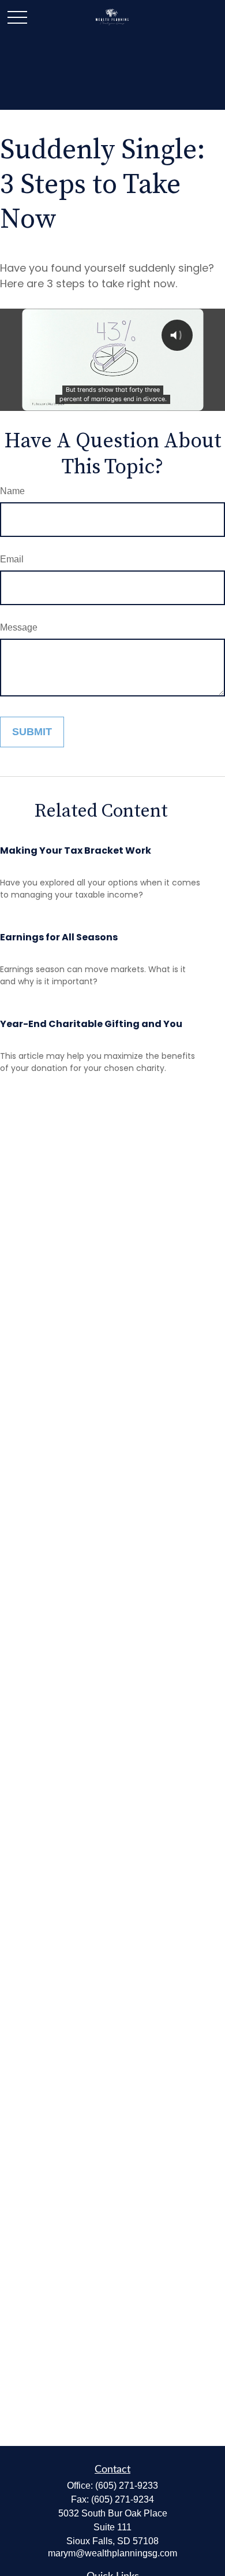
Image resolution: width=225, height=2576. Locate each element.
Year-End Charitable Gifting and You (91, 1024)
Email (12, 559)
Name (12, 491)
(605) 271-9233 (127, 2486)
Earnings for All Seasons (59, 937)
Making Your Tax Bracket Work (76, 850)
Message (19, 627)
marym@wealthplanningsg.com (112, 2553)
